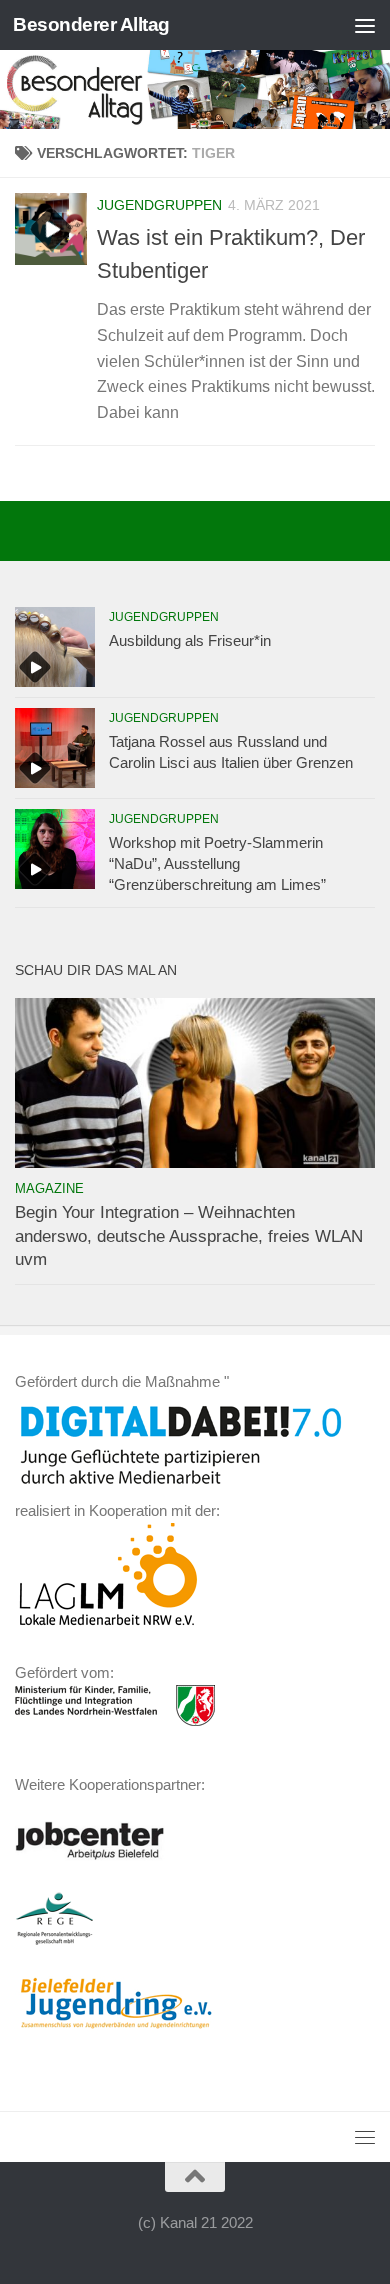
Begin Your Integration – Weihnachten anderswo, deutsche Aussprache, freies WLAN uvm (189, 1236)
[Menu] (365, 25)
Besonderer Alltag (91, 24)
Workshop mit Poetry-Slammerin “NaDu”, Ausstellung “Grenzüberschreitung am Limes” (217, 863)
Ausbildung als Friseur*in (190, 640)
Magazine (49, 1188)
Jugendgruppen (159, 205)
